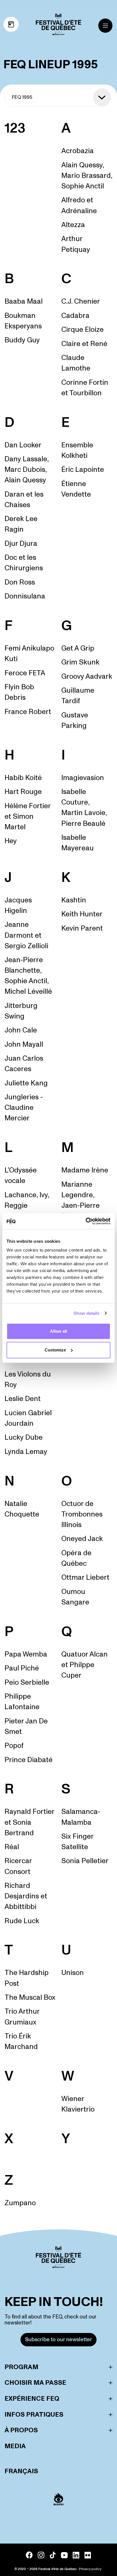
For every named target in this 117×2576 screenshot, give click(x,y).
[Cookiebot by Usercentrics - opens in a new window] (86, 1221)
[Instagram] (41, 2555)
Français (21, 2471)
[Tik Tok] (53, 2555)
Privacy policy (90, 2569)
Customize (55, 1350)
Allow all (58, 1331)
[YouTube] (64, 2555)
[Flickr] (88, 2555)
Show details (86, 1313)
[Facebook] (29, 2555)
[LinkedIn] (76, 2555)
